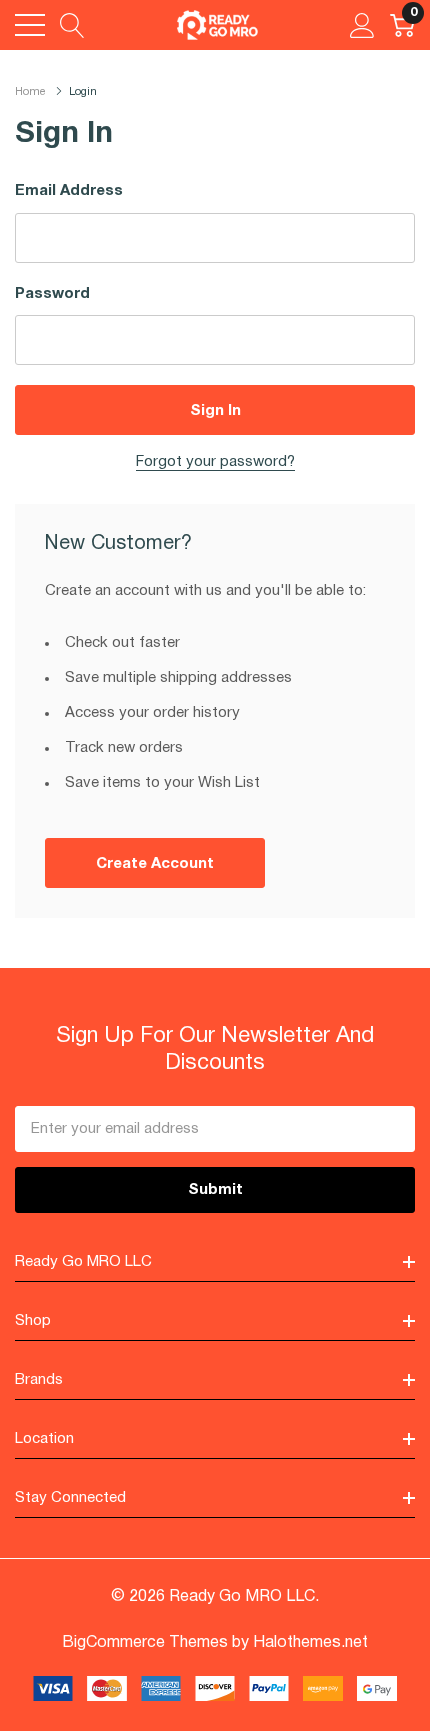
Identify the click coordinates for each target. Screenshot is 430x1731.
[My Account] (362, 25)
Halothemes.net (310, 1643)
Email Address (69, 191)
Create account (155, 864)
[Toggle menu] (30, 25)
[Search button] (72, 25)
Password (52, 294)
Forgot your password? (215, 462)
